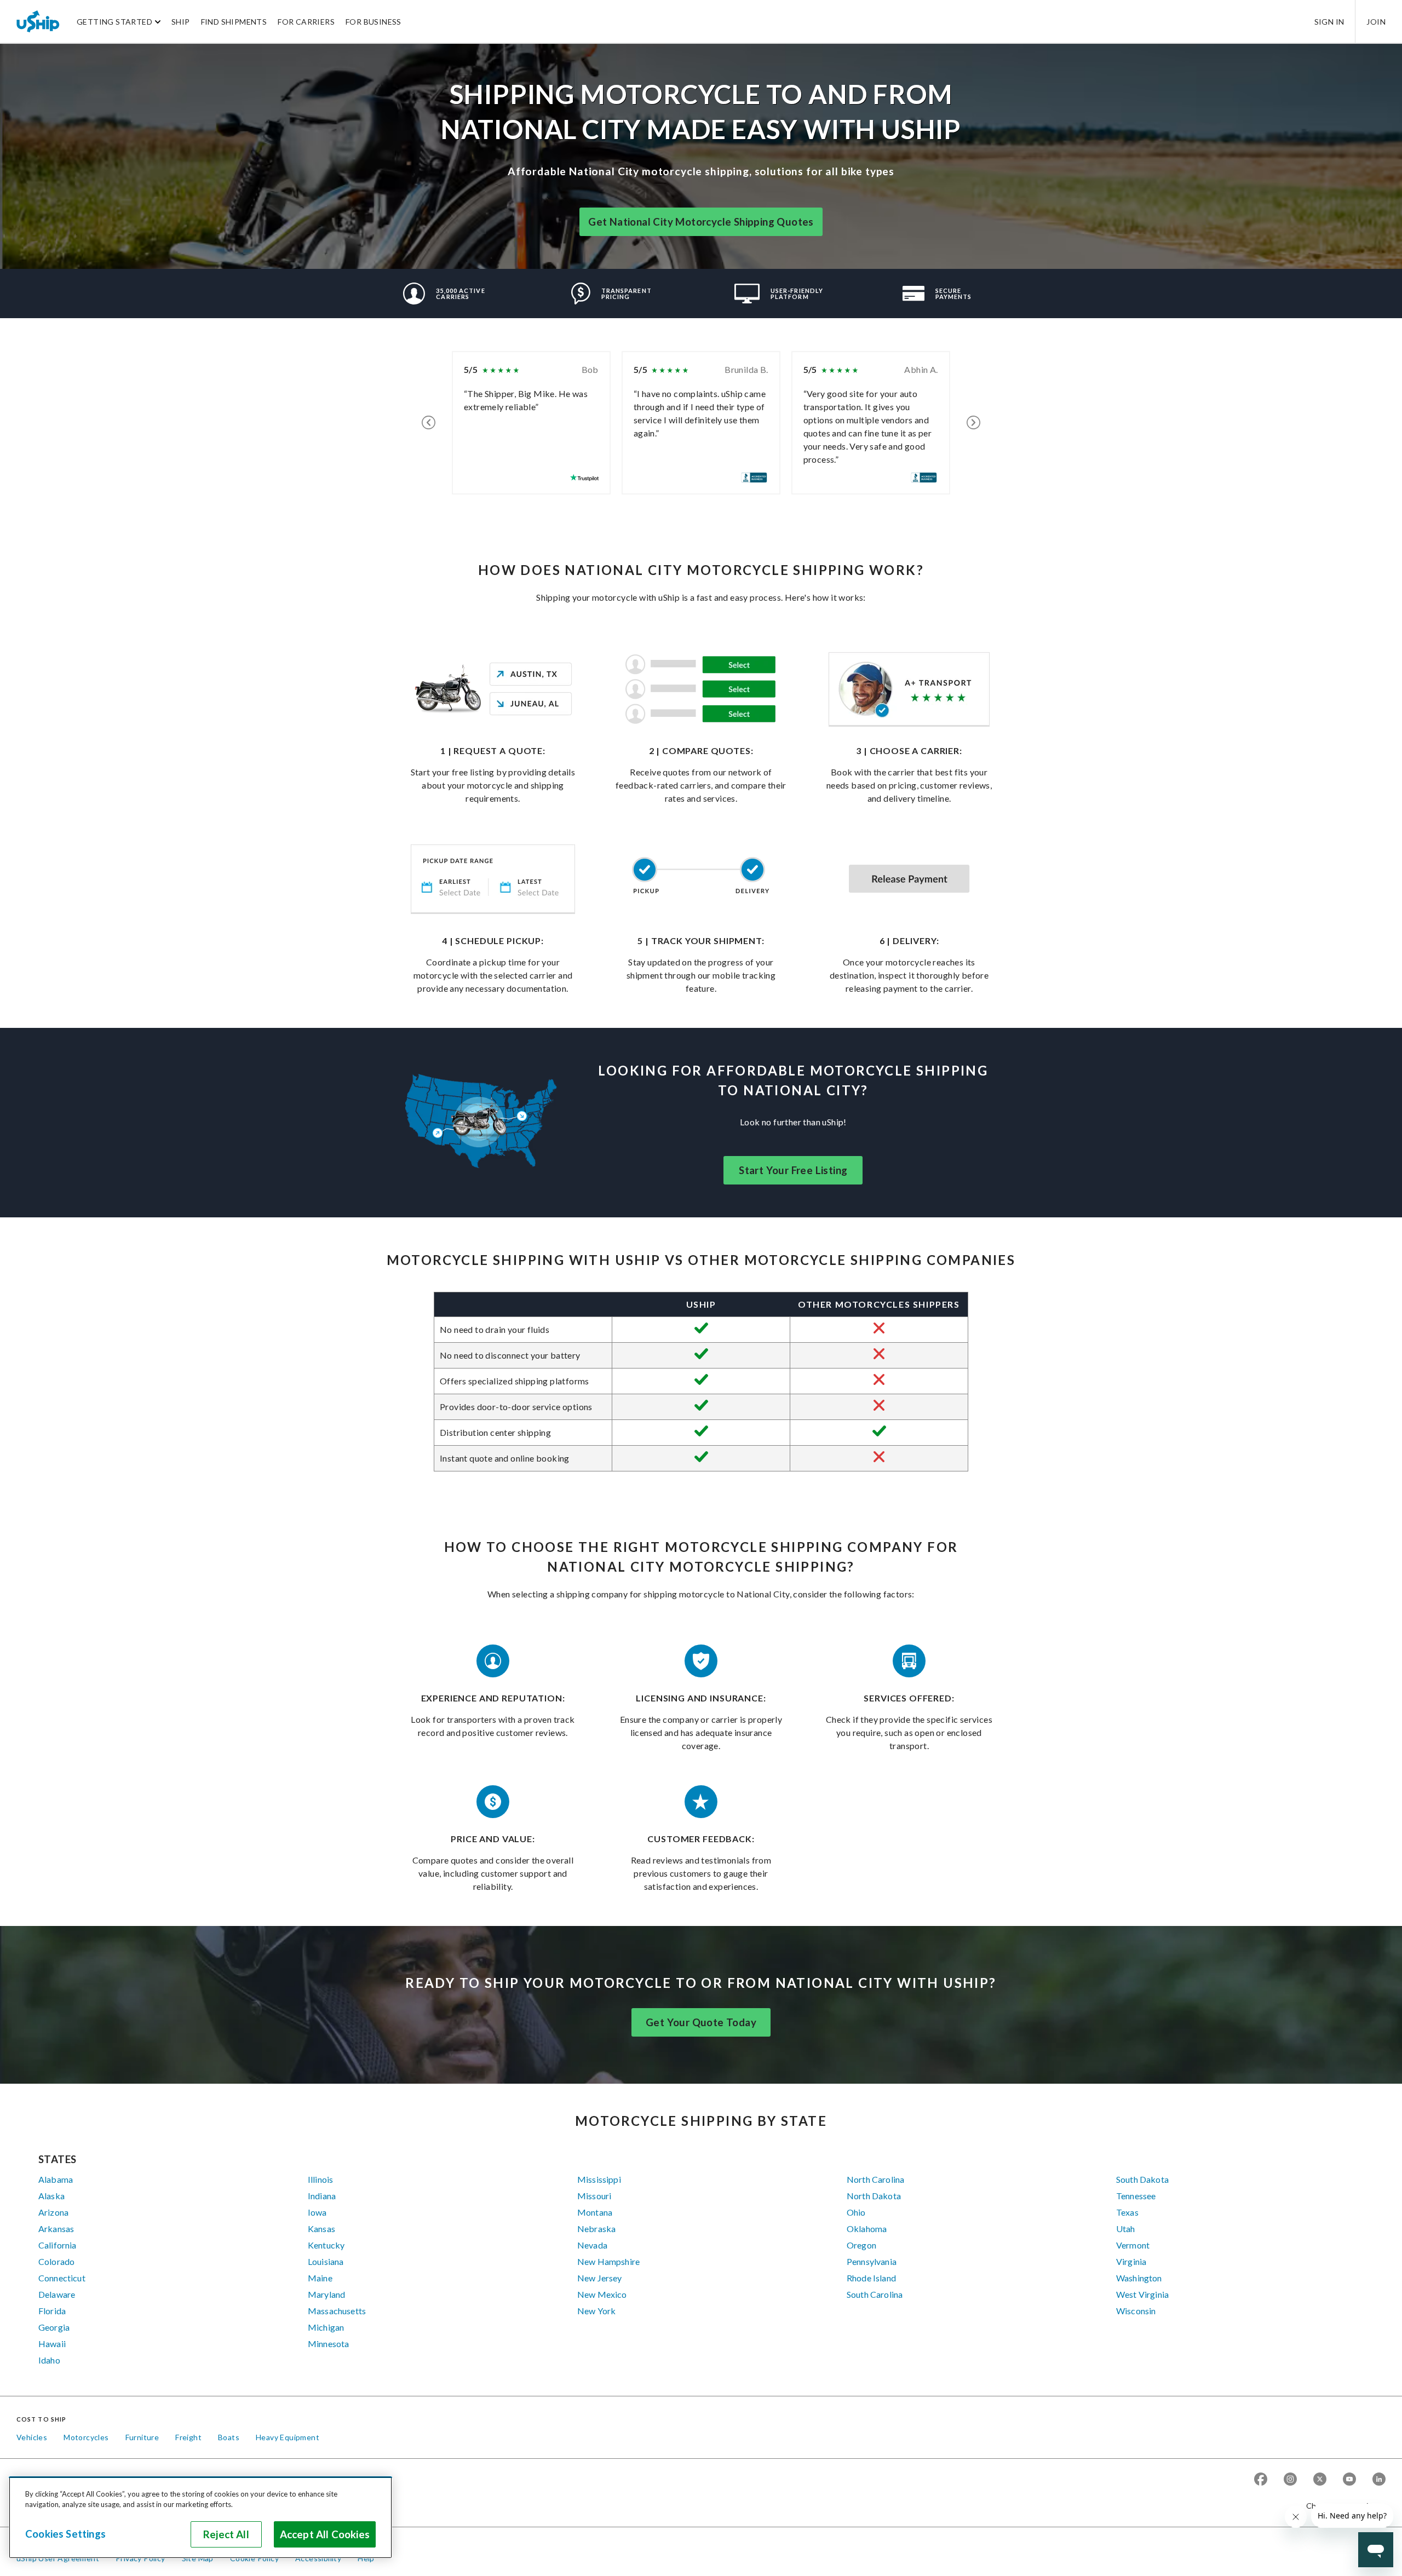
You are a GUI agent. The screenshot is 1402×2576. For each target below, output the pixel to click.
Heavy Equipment (288, 2437)
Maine (320, 2278)
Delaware (57, 2294)
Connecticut (62, 2278)
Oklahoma (867, 2229)
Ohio (856, 2212)
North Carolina (875, 2179)
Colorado (56, 2261)
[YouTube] (1349, 2480)
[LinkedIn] (1379, 2480)
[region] (200, 2517)
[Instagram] (1290, 2480)
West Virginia (1142, 2294)
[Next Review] (973, 423)
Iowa (317, 2212)
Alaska (51, 2196)
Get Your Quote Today (701, 2022)
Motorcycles (86, 2437)
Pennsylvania (872, 2261)
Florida (52, 2311)
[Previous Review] (429, 423)
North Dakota (874, 2196)
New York (596, 2311)
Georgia (54, 2327)
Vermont (1133, 2245)
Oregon (861, 2245)
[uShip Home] (38, 21)
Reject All (226, 2534)
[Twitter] (1320, 2480)
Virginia (1131, 2261)
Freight (188, 2437)
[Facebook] (1261, 2480)
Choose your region (1342, 2506)
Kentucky (326, 2245)
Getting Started (114, 22)
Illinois (320, 2179)
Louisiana (326, 2261)
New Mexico (602, 2294)
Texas (1127, 2212)
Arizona (53, 2212)
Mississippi (599, 2179)
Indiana (322, 2196)
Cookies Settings (65, 2534)
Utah (1126, 2229)
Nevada (592, 2245)
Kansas (321, 2229)
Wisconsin (1136, 2311)
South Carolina (875, 2294)
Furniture (142, 2437)
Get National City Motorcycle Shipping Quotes (701, 222)
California (58, 2245)
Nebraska (596, 2229)
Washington (1139, 2278)
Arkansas (56, 2229)
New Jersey (600, 2278)
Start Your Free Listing (793, 1170)
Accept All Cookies (325, 2534)
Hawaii (52, 2344)
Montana (595, 2212)
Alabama (56, 2179)
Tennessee (1136, 2196)
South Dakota (1142, 2179)
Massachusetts (337, 2311)
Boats (229, 2437)
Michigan (326, 2327)
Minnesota (328, 2344)
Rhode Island (871, 2278)
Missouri (594, 2196)
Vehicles (32, 2437)
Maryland (326, 2294)
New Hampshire (608, 2261)
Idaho (49, 2360)
